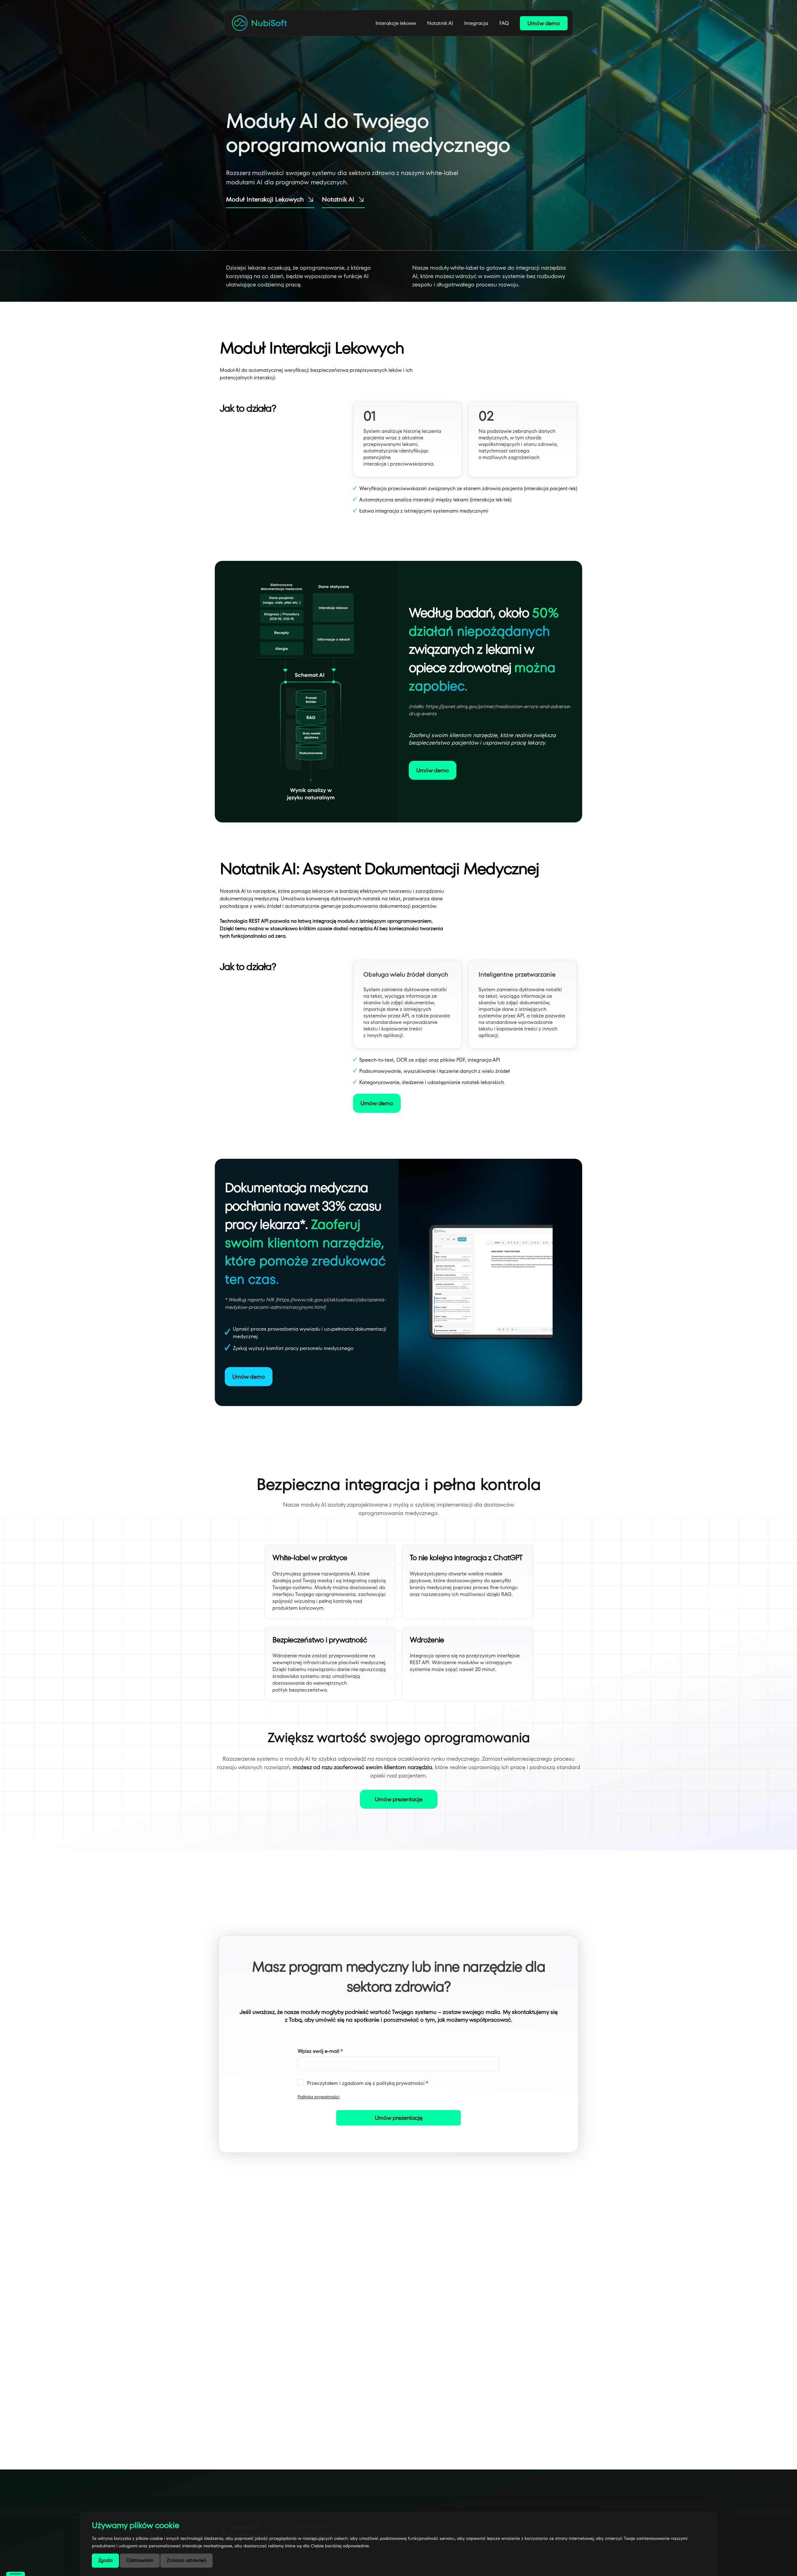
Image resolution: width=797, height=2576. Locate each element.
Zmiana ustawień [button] (186, 2560)
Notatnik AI (440, 23)
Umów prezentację (399, 2118)
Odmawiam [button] (140, 2560)
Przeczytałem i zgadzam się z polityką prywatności (366, 2083)
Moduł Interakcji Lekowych (265, 199)
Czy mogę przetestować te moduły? (318, 2387)
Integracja (476, 23)
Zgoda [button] (105, 2560)
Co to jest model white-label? (309, 2283)
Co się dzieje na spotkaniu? (307, 2352)
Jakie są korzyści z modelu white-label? (321, 2317)
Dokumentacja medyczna (467, 2501)
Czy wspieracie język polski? (307, 2421)
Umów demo (544, 23)
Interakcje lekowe (396, 23)
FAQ (504, 23)
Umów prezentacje (399, 1799)
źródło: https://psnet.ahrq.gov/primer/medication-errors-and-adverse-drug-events (490, 710)
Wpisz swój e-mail (318, 2051)
